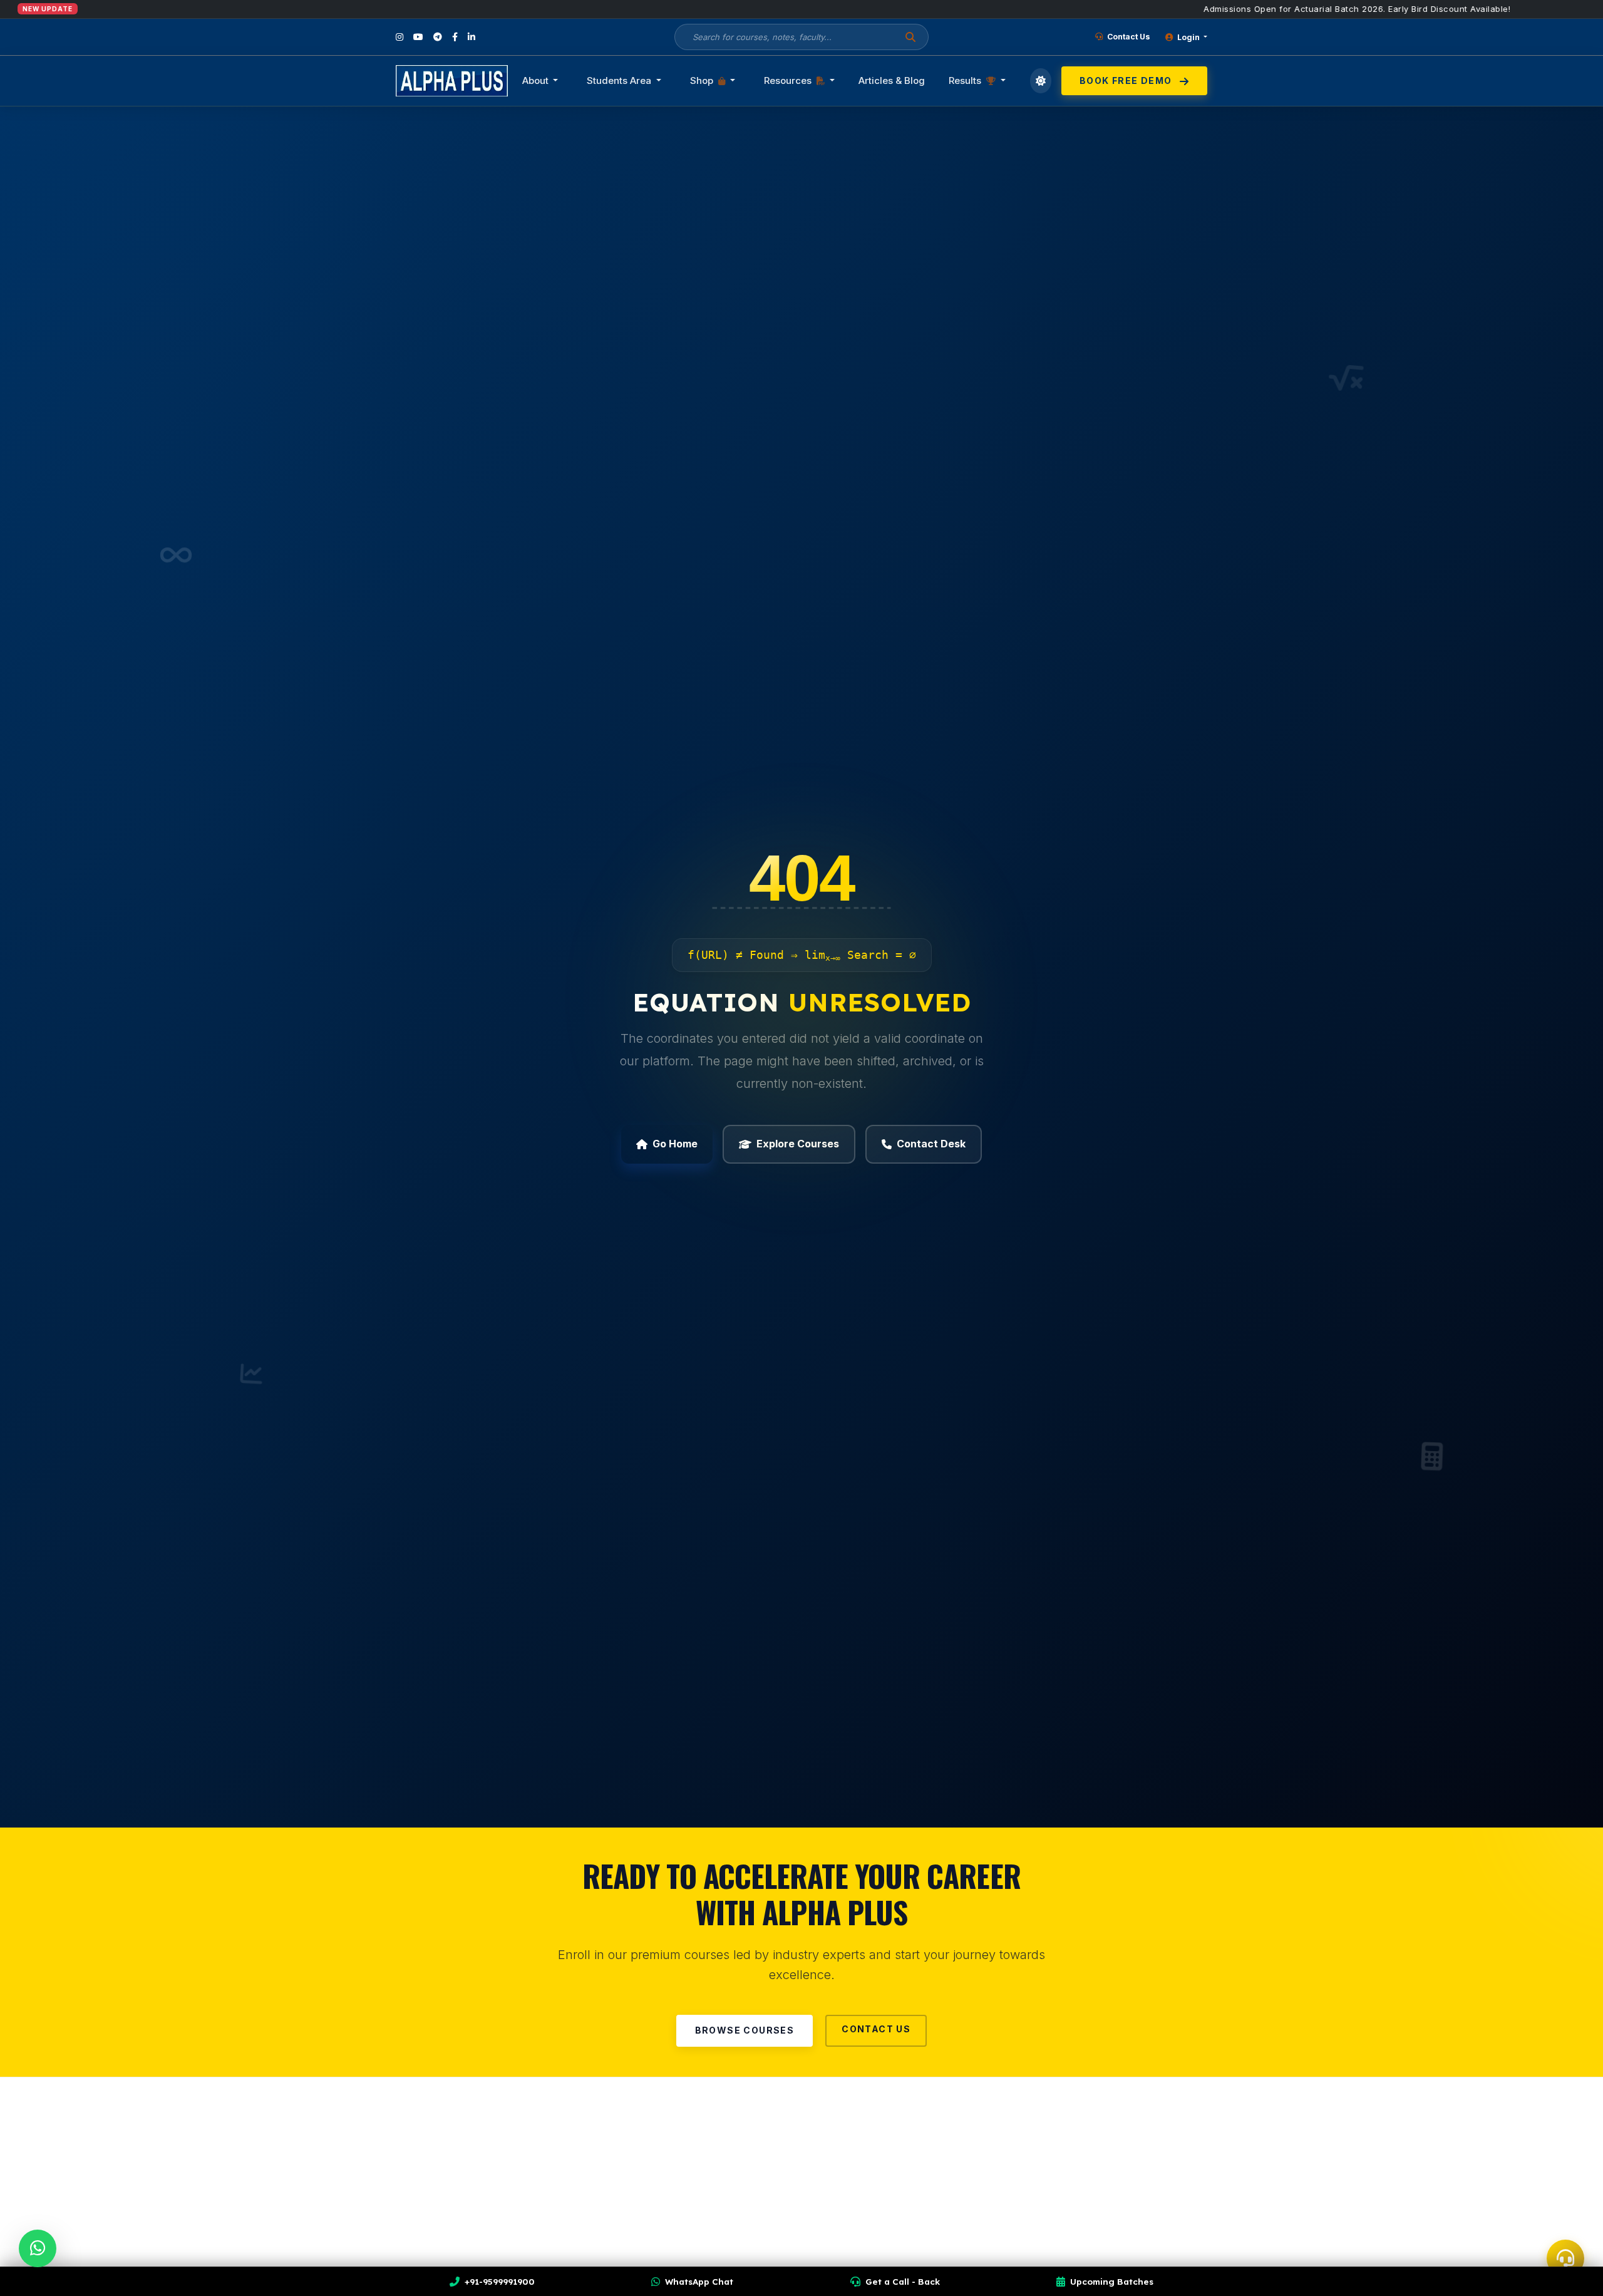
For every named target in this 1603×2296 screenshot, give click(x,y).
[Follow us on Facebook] (455, 37)
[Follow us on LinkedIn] (472, 37)
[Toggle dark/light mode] (1041, 81)
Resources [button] (789, 80)
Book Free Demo (1127, 80)
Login (1188, 37)
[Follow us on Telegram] (438, 37)
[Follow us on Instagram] (399, 37)
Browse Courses (745, 2030)
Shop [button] (703, 80)
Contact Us (1128, 37)
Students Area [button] (620, 80)
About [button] (537, 80)
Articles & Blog (892, 80)
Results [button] (966, 80)
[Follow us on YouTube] (418, 37)
